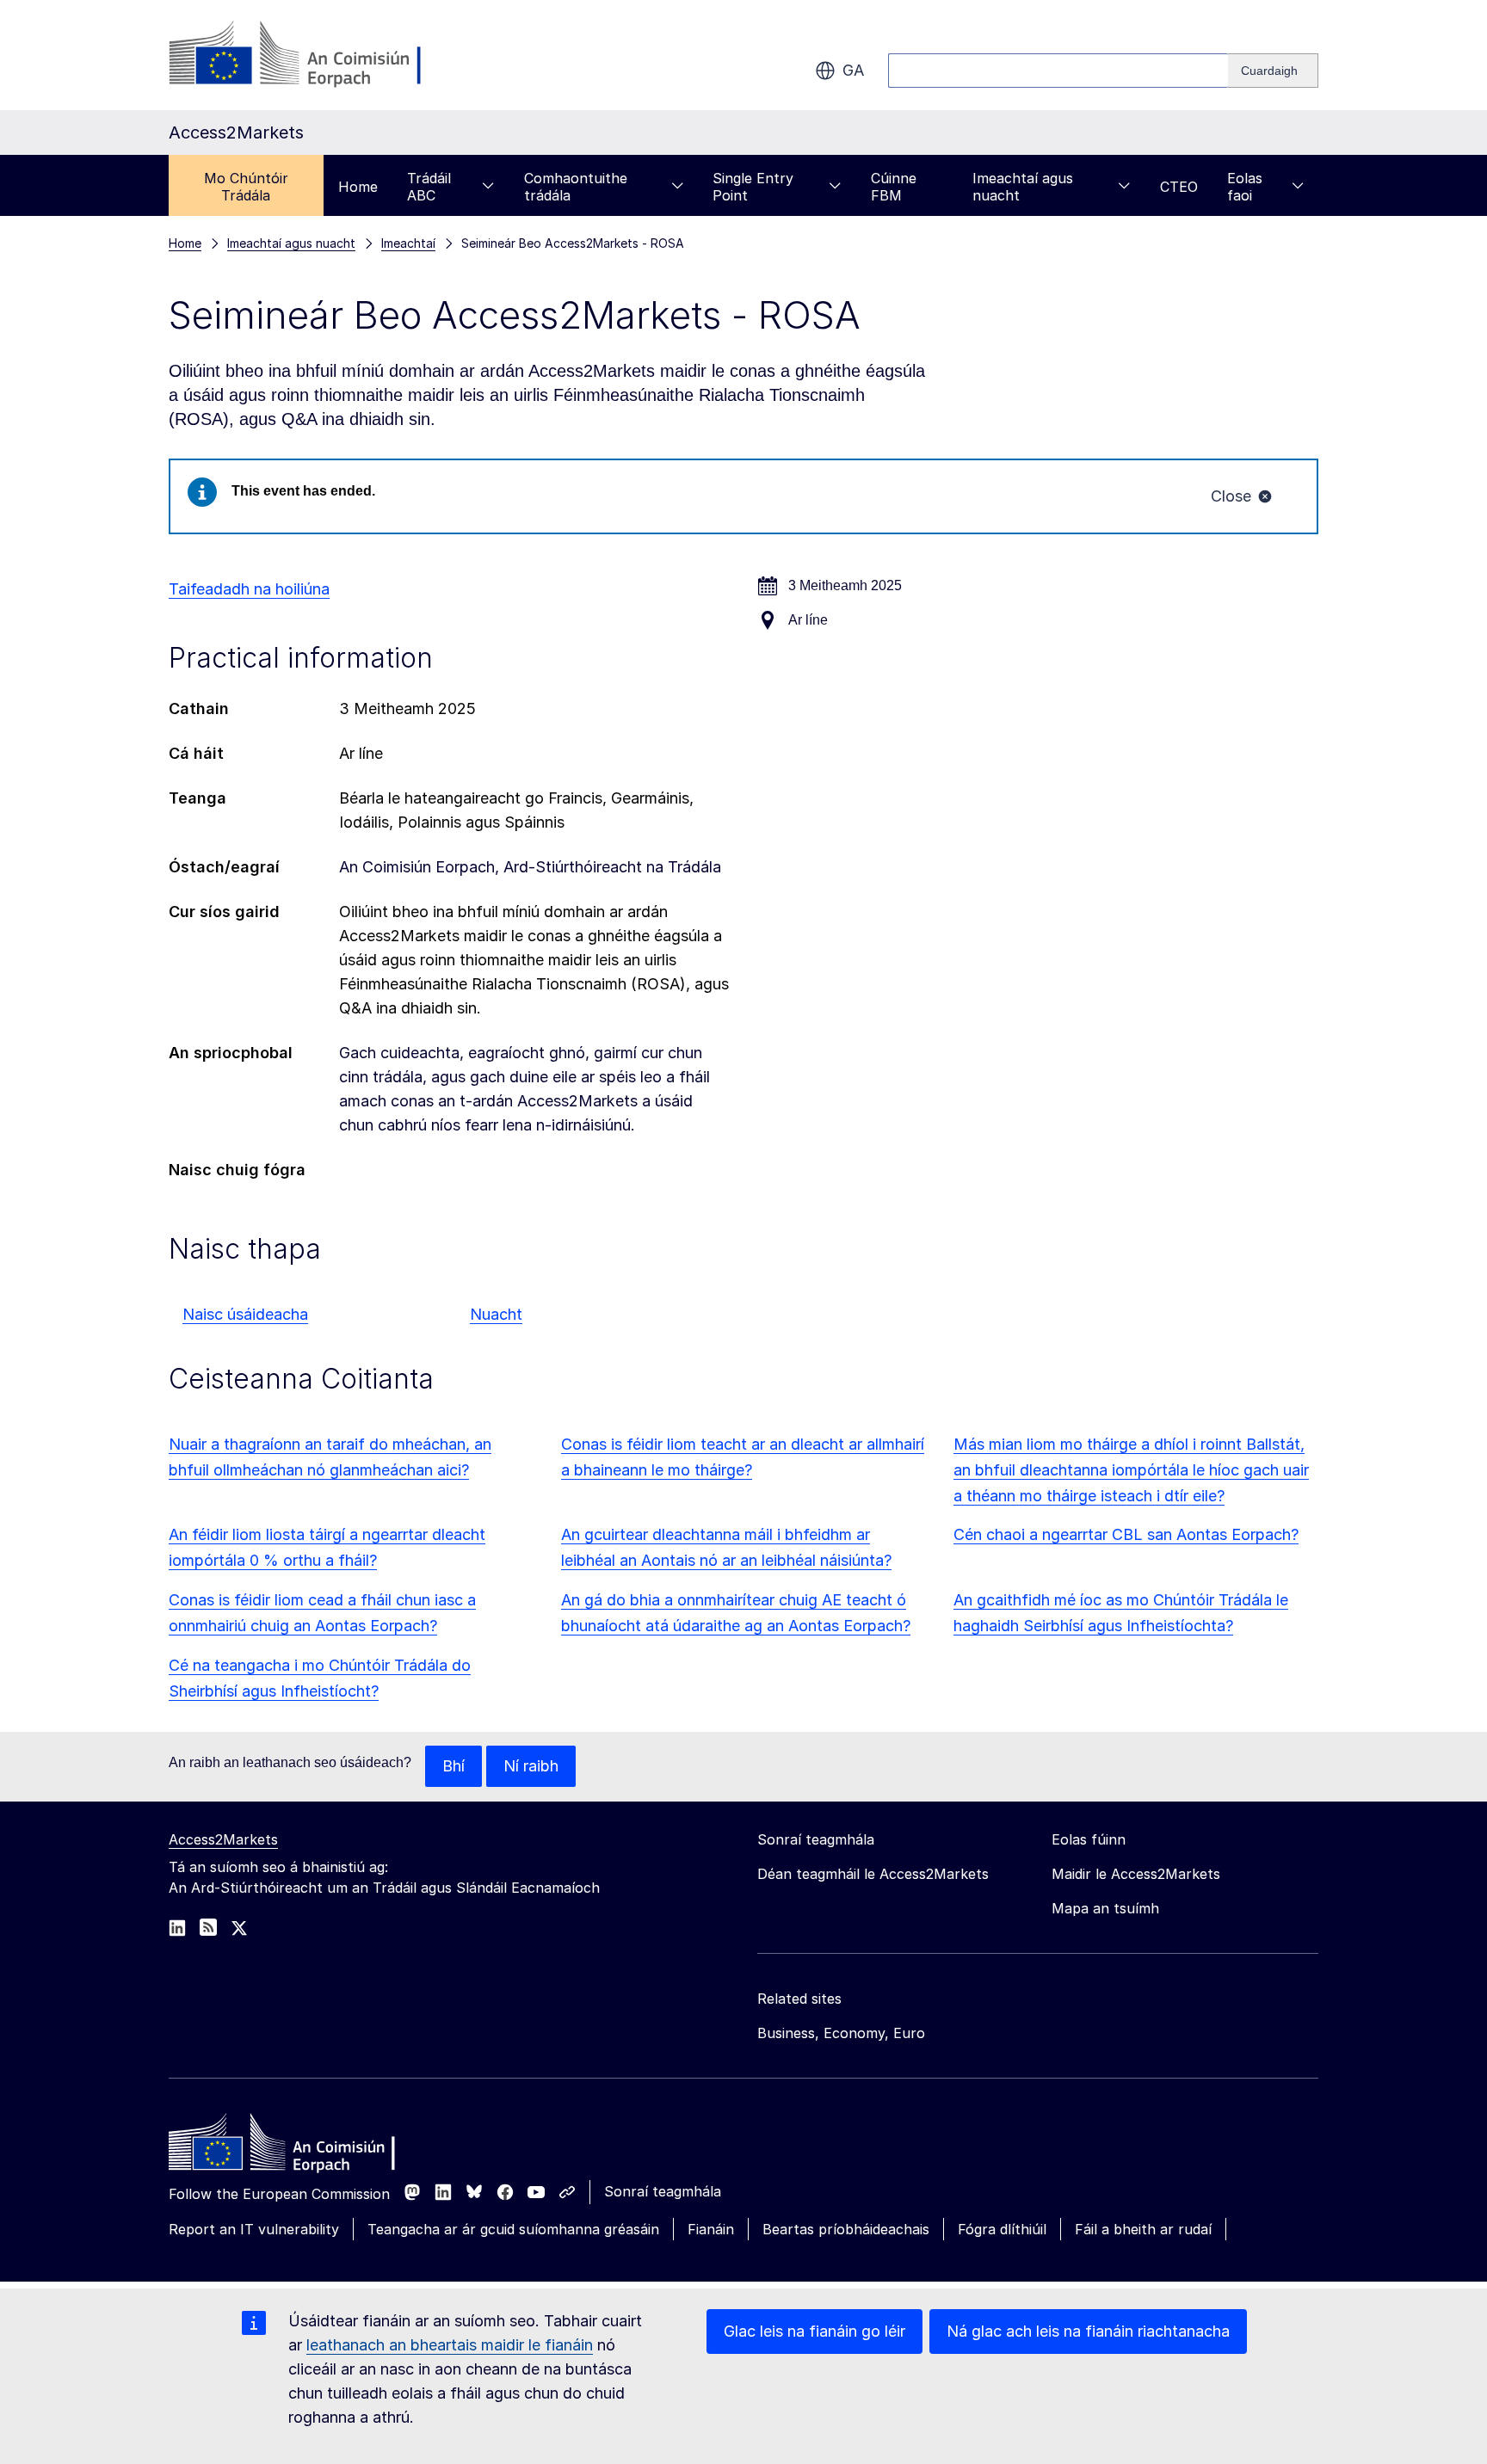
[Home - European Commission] (293, 2147)
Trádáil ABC (429, 187)
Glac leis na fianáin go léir (814, 2331)
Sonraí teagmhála (663, 2191)
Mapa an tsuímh (1105, 1908)
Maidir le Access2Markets (1136, 1874)
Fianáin (711, 2229)
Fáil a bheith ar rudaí (1143, 2229)
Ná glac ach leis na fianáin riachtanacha (1088, 2331)
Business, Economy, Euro (841, 2033)
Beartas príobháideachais (846, 2229)
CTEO (1179, 187)
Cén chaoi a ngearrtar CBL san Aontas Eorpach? (1126, 1534)
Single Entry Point (753, 187)
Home (358, 187)
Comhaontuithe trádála (576, 187)
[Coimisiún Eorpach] (308, 55)
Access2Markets (223, 1839)
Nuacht (496, 1314)
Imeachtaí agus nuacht (1023, 187)
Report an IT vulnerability (254, 2229)
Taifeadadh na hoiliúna (249, 589)
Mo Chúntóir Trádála (246, 187)
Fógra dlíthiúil (1002, 2229)
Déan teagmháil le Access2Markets (873, 1874)
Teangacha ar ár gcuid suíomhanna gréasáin (513, 2229)
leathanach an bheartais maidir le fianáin (450, 2345)
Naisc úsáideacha (245, 1314)
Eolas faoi (1245, 187)
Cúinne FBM (894, 187)
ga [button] (853, 70)
